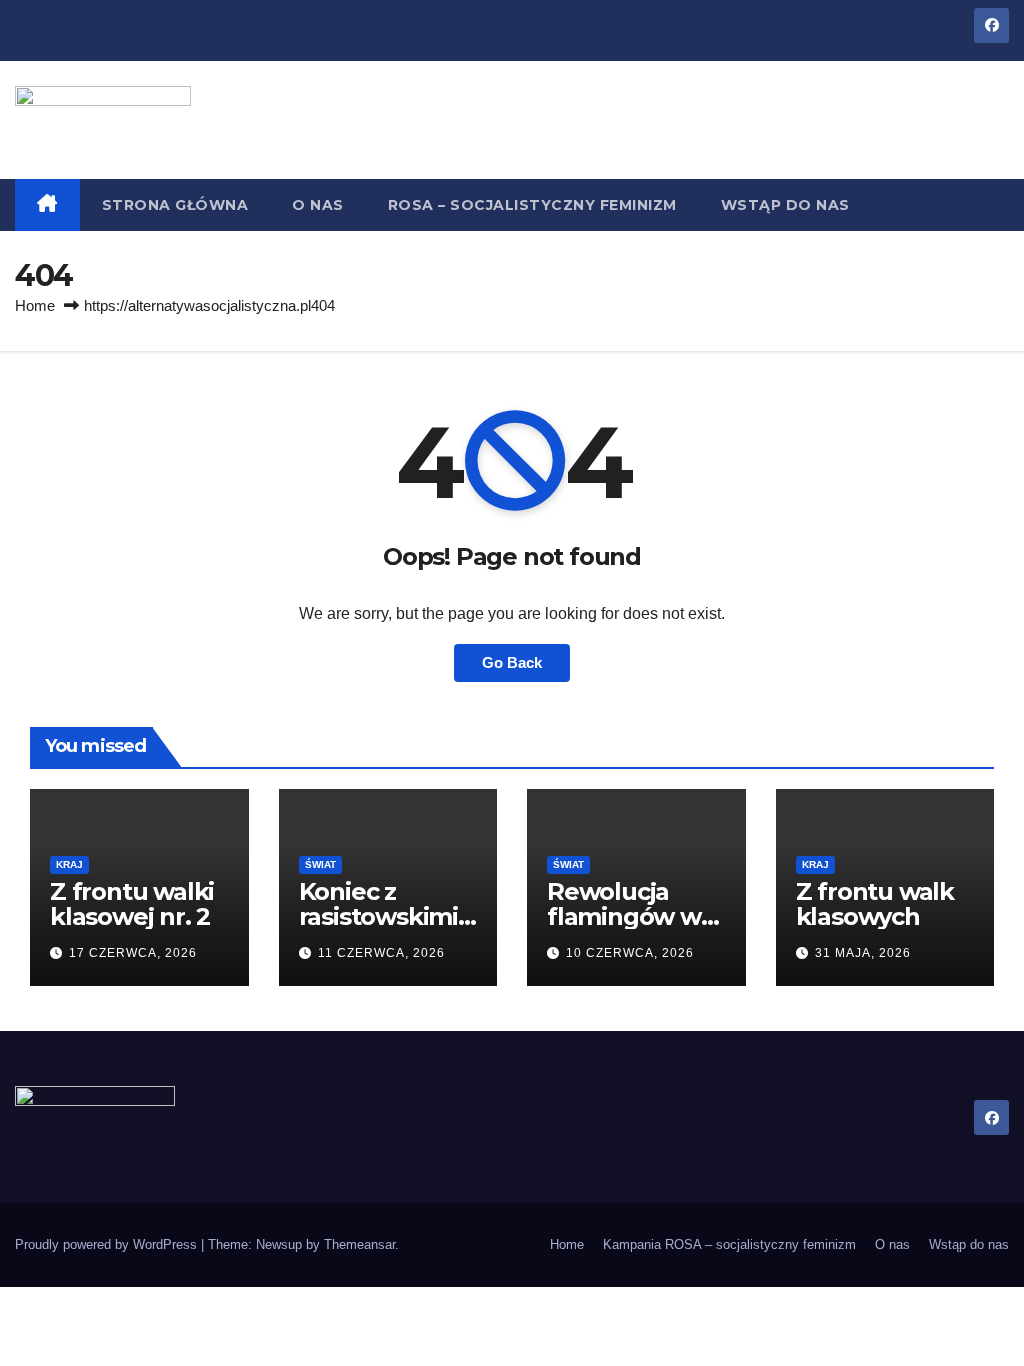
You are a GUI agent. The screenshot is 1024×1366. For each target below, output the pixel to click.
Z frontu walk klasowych (875, 904)
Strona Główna (175, 205)
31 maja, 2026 (863, 953)
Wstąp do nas (785, 205)
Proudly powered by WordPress (108, 1244)
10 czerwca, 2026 (630, 953)
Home (35, 305)
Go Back (512, 662)
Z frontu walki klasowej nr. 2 (132, 904)
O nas (318, 205)
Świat (320, 864)
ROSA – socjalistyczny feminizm (532, 205)
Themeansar (359, 1244)
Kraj (69, 864)
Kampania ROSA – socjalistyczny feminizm (729, 1244)
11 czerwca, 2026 (381, 953)
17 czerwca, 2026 (133, 953)
